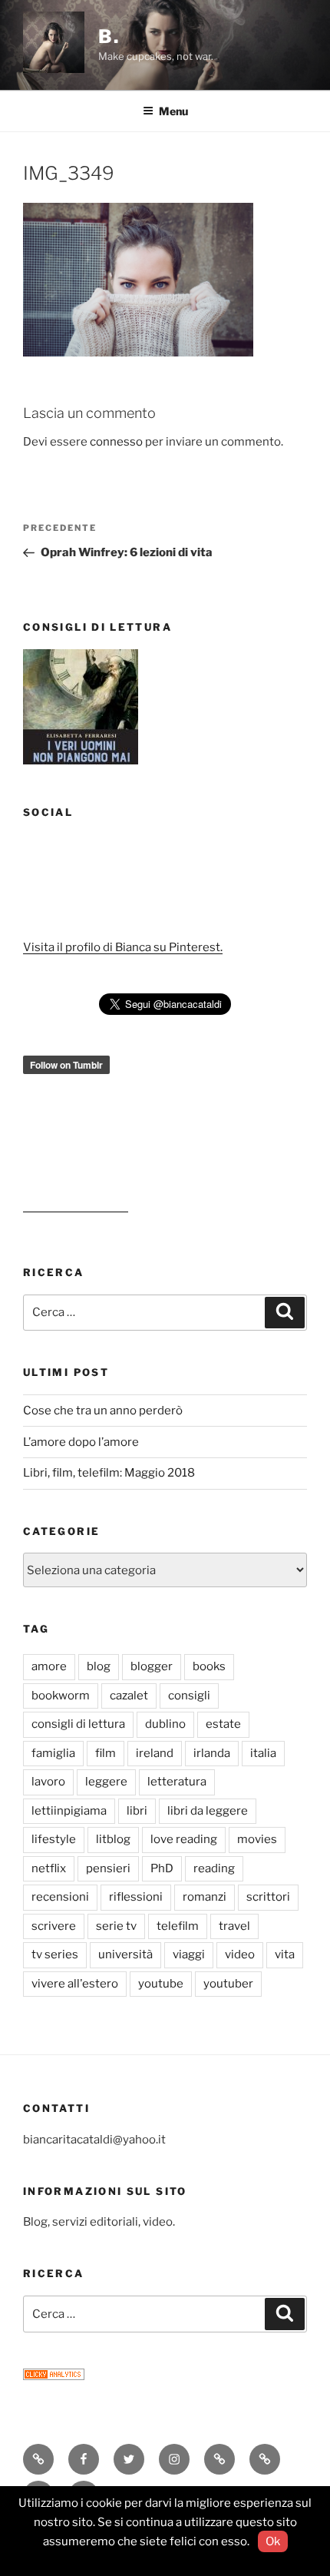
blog (99, 1666)
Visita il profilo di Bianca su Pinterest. (123, 947)
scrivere (54, 1926)
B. (109, 36)
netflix (49, 1868)
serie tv (116, 1926)
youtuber (228, 1984)
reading (214, 1868)
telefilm (178, 1926)
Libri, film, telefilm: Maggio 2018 (109, 1473)
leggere (106, 1782)
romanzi (205, 1897)
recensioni (60, 1897)
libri (137, 1811)
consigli (189, 1696)
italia (263, 1753)
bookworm (61, 1696)
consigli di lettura (78, 1724)
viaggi (189, 1954)
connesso (116, 442)
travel (234, 1926)
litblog (113, 1839)
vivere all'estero (75, 1984)
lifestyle (54, 1839)
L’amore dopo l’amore (81, 1442)
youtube (161, 1984)
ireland (155, 1753)
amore (49, 1666)
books (209, 1666)
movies (257, 1839)
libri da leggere (208, 1811)
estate (223, 1724)
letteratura (177, 1782)
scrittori (268, 1897)
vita (285, 1954)
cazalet (129, 1696)
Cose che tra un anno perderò (103, 1411)
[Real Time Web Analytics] (54, 2376)
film (106, 1753)
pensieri (108, 1868)
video (240, 1954)
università (125, 1954)
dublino (165, 1724)
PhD (162, 1868)
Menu (173, 111)
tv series (55, 1954)
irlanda (212, 1753)
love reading (184, 1839)
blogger (152, 1666)
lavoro (48, 1782)
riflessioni (136, 1897)
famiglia (53, 1753)
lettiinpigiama (69, 1811)
